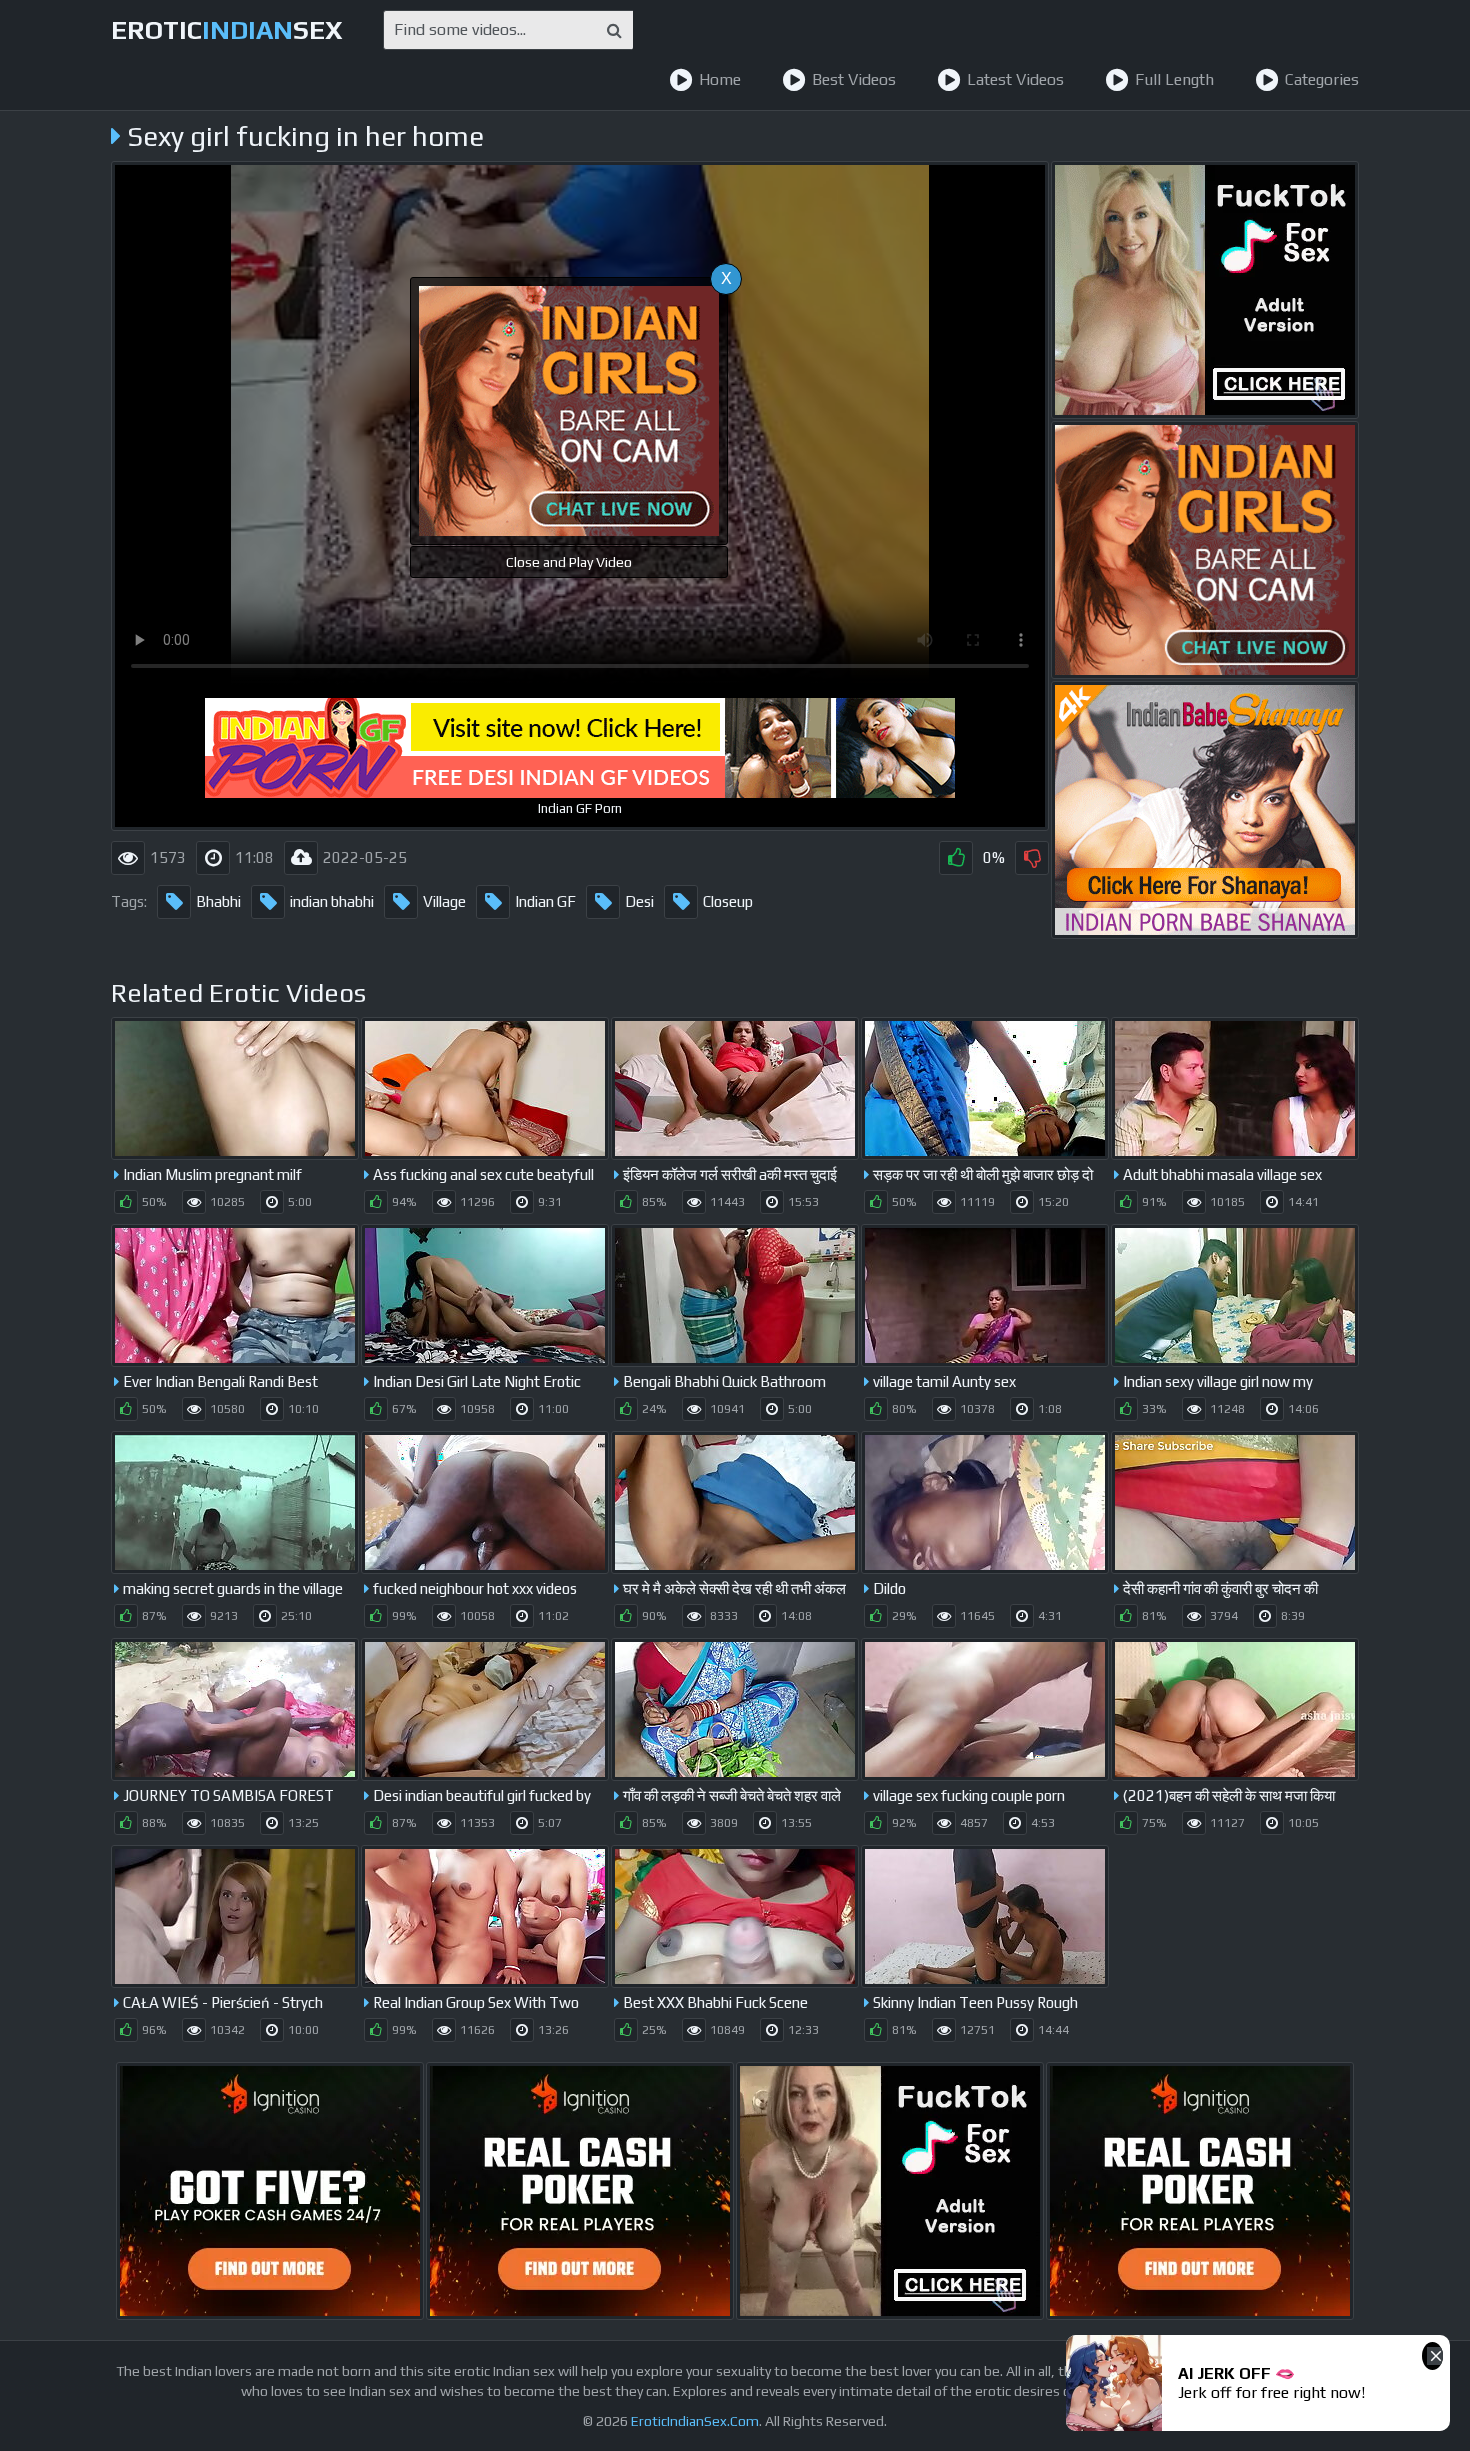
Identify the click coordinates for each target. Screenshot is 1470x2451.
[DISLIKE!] (1032, 858)
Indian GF (545, 901)
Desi (639, 901)
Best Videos (854, 79)
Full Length (1174, 79)
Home (720, 79)
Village (444, 901)
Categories (1322, 79)
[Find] (614, 30)
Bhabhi (218, 901)
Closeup (728, 901)
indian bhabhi (332, 901)
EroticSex (227, 30)
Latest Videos (1015, 79)
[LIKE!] (956, 858)
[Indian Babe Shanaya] (1205, 810)
